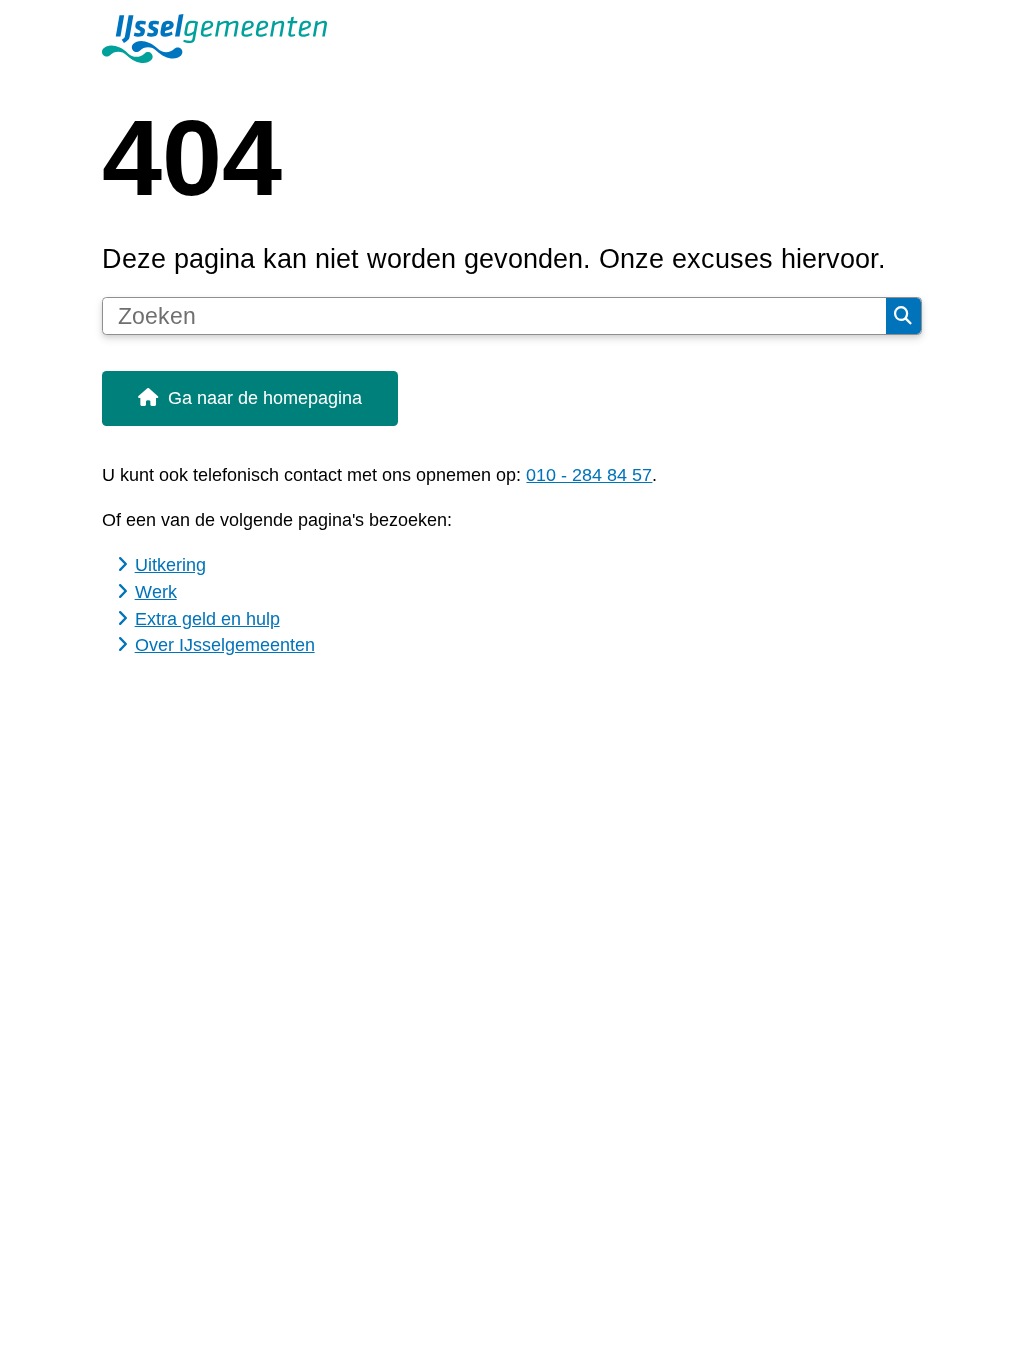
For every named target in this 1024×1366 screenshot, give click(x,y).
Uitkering (170, 565)
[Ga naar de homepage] (511, 38)
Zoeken (903, 316)
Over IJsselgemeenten (225, 645)
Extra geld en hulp (207, 619)
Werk (156, 592)
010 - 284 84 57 (589, 475)
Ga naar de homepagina (265, 398)
